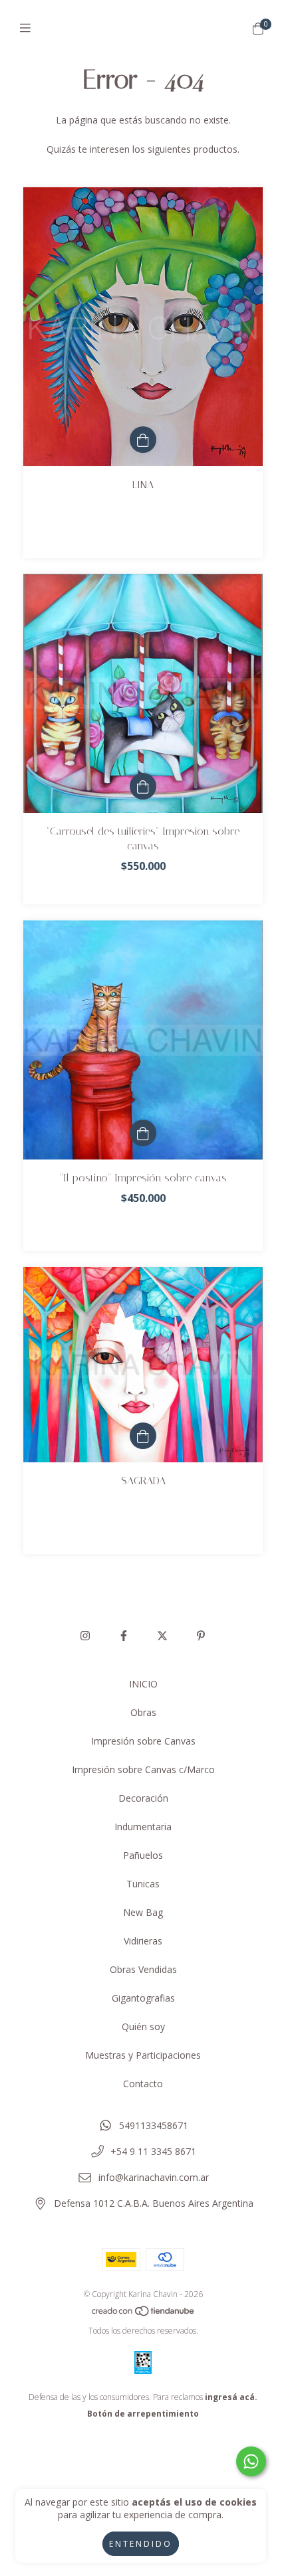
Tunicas (143, 1884)
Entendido (141, 2544)
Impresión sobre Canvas (143, 1741)
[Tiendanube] (144, 2314)
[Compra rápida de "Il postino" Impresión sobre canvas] (143, 1133)
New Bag (143, 1912)
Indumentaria (143, 1827)
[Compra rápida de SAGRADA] (143, 1436)
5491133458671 (154, 2125)
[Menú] (28, 28)
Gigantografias (143, 1998)
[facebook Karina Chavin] (124, 1636)
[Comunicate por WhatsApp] (251, 2461)
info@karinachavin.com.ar (154, 2177)
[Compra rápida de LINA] (143, 440)
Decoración (143, 1798)
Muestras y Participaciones (143, 2055)
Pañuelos (143, 1855)
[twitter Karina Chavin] (162, 1636)
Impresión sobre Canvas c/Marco (143, 1769)
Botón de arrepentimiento (143, 2414)
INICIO (143, 1684)
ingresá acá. (231, 2397)
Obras (143, 1712)
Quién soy (143, 2026)
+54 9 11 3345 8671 (153, 2151)
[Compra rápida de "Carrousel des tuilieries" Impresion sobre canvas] (143, 786)
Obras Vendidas (143, 1969)
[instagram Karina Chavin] (85, 1636)
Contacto (143, 2084)
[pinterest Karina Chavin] (201, 1636)
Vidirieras (143, 1941)
